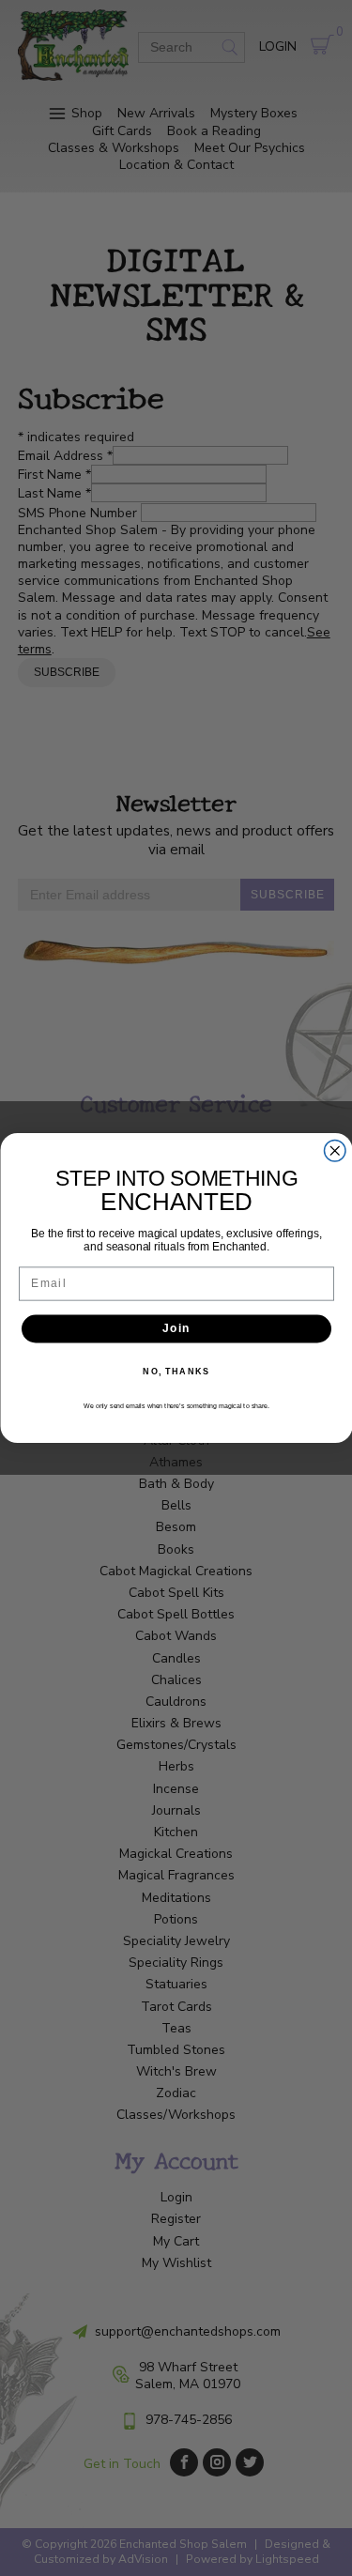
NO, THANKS (176, 1371)
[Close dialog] (335, 1151)
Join (176, 1329)
